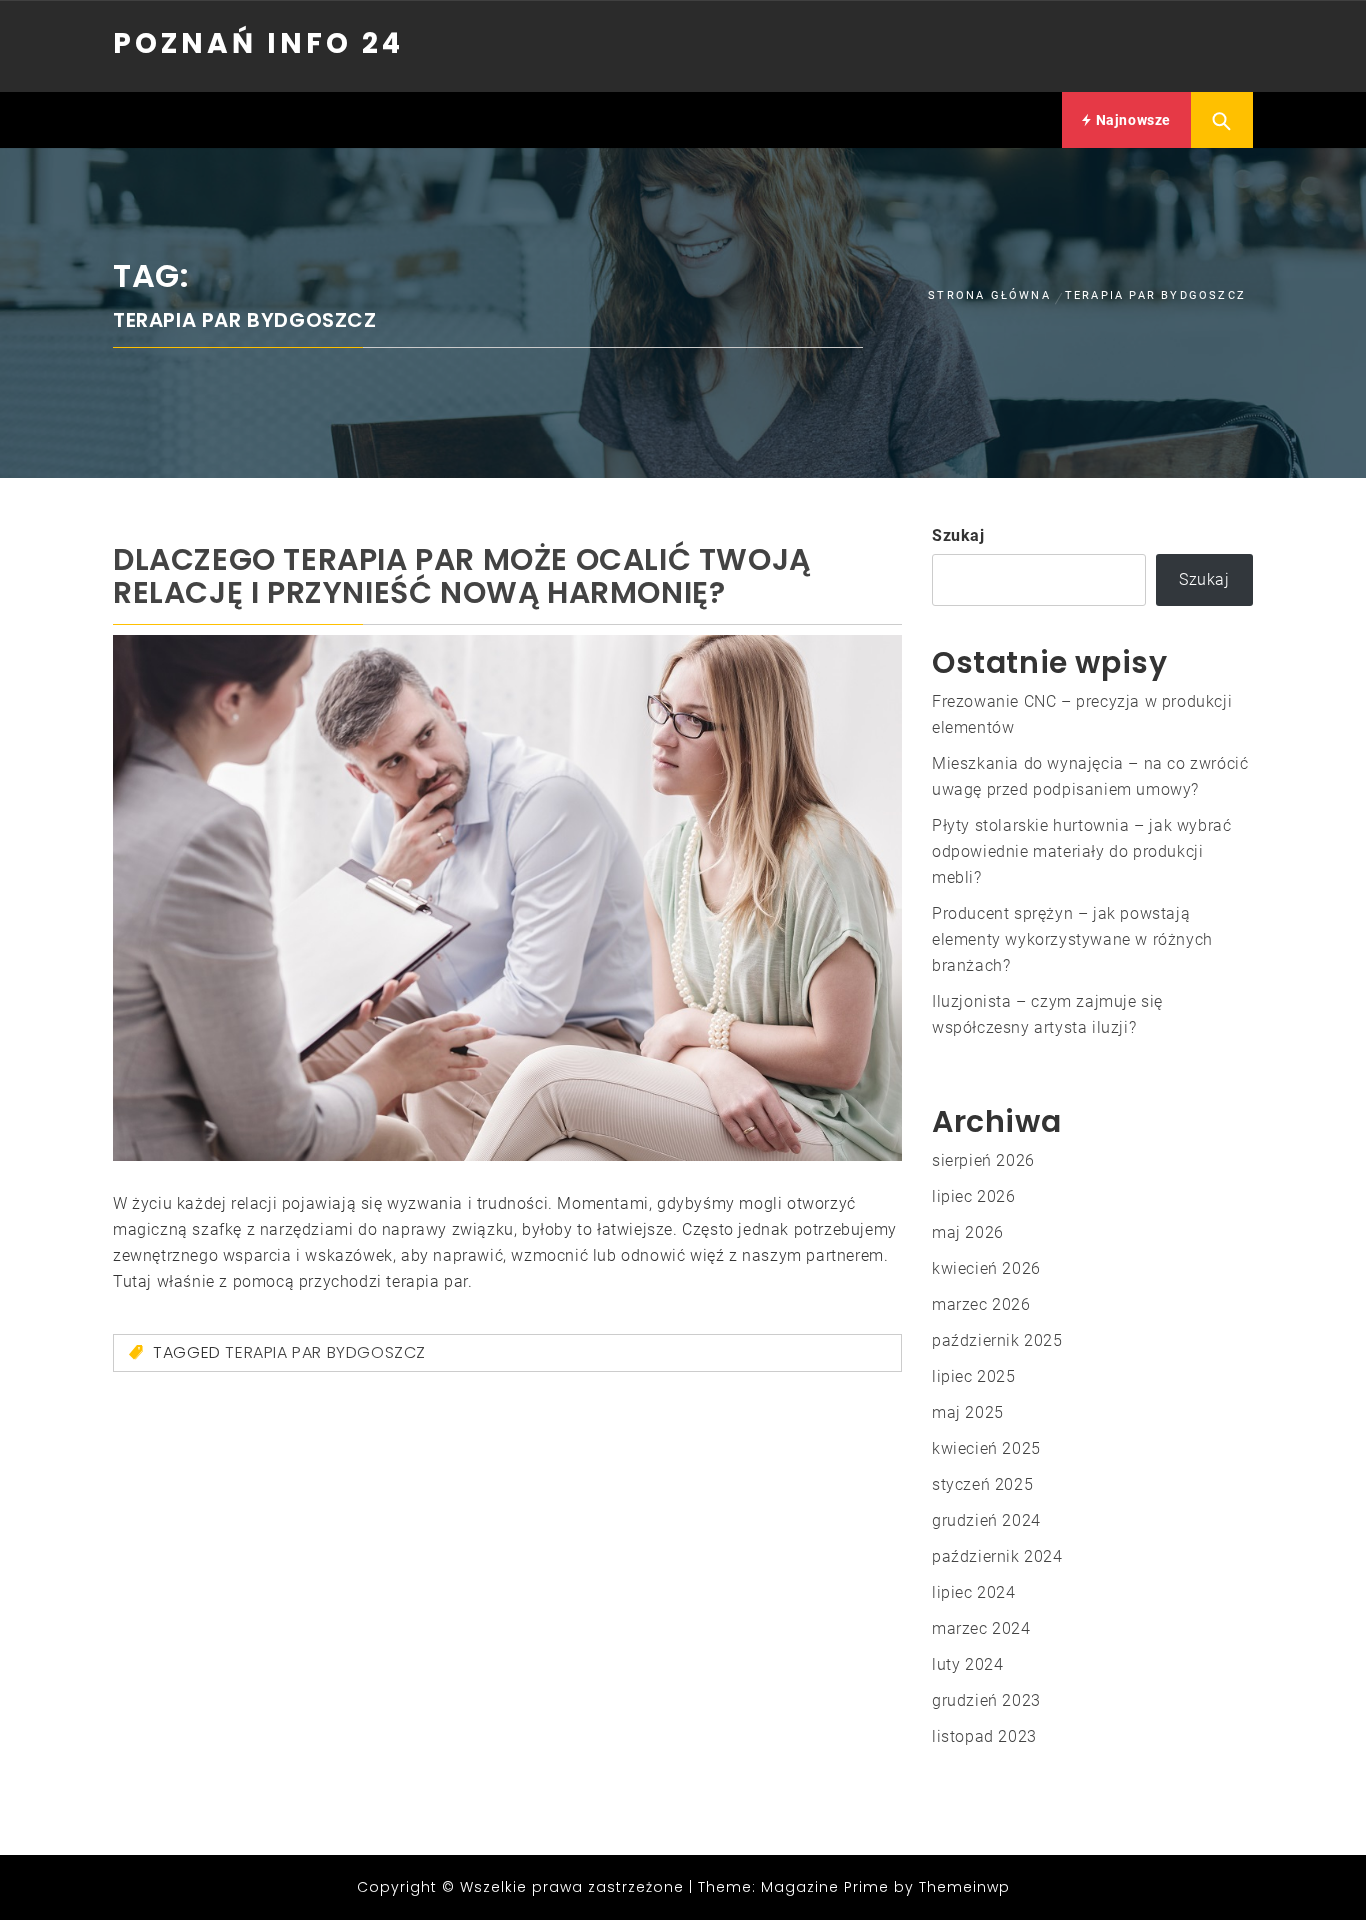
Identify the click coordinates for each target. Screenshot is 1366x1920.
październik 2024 (997, 1556)
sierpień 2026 (983, 1160)
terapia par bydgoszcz (325, 1352)
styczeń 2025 (982, 1484)
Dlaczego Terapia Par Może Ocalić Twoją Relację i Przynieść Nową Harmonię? (462, 576)
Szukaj (958, 535)
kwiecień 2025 (986, 1448)
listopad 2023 (984, 1736)
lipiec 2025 (974, 1376)
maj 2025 (968, 1412)
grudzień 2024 (986, 1520)
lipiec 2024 (974, 1592)
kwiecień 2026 (986, 1268)
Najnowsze (1131, 120)
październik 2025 (997, 1340)
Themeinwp (964, 1887)
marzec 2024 (981, 1628)
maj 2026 (968, 1232)
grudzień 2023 (986, 1700)
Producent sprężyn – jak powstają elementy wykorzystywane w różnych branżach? (1072, 939)
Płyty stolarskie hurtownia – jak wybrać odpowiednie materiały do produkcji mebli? (1081, 851)
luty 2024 (967, 1664)
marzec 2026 (981, 1304)
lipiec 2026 (974, 1196)
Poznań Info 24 (258, 43)
